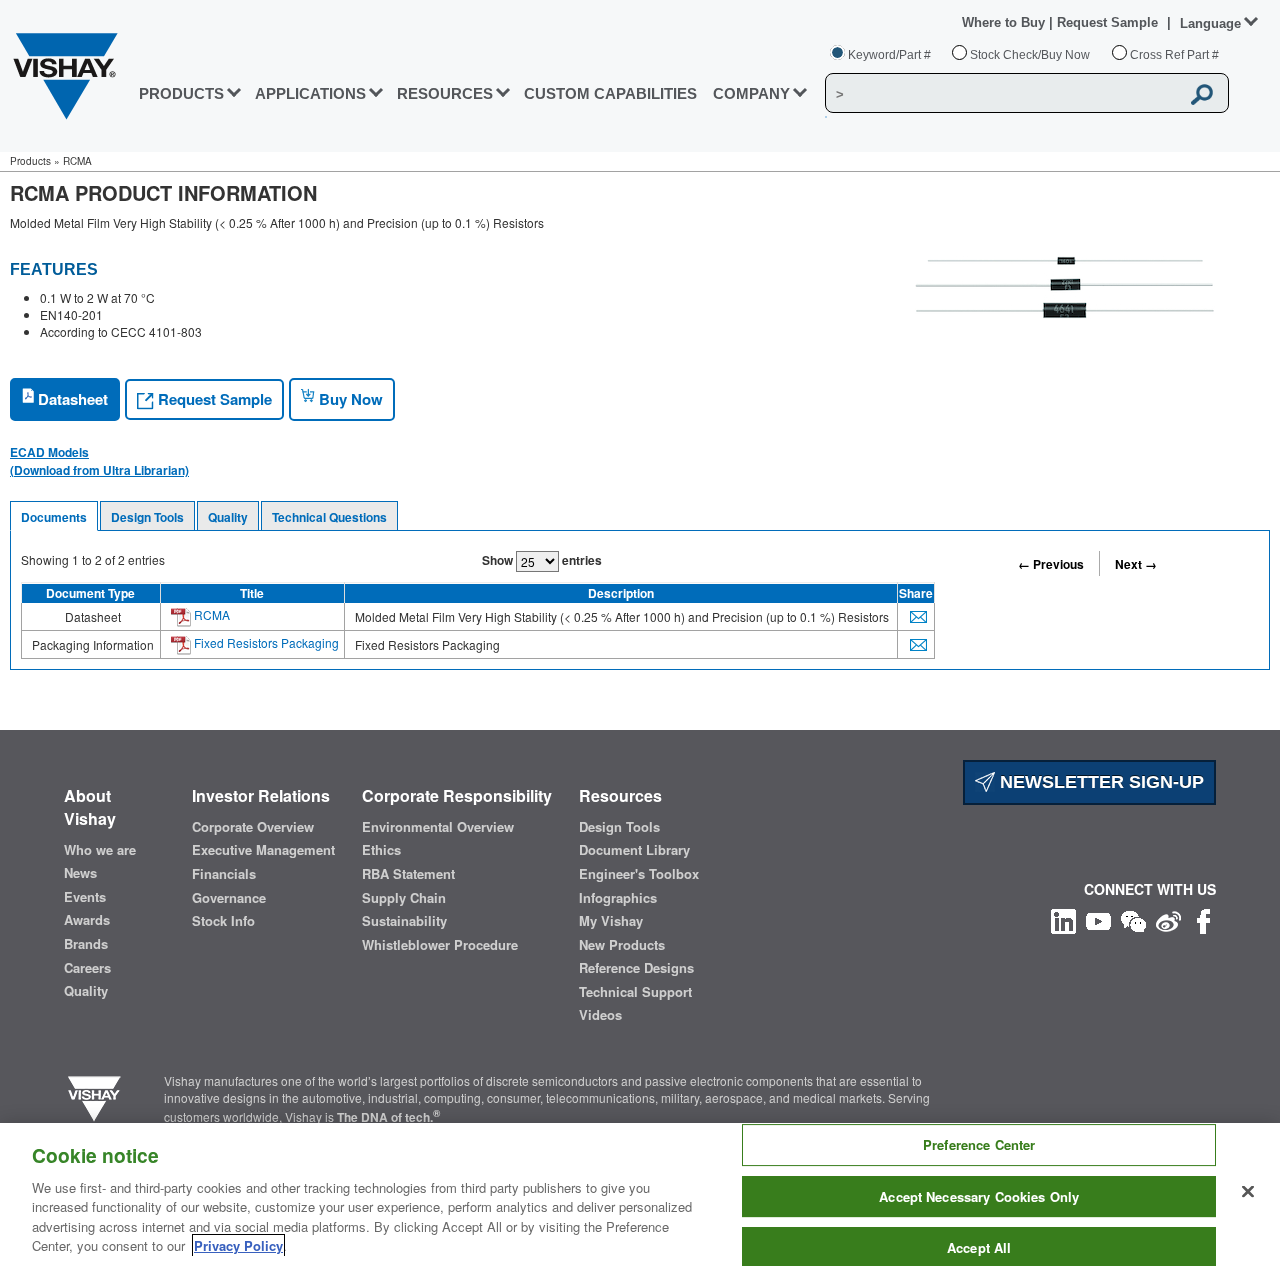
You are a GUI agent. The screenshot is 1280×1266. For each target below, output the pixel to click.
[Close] (1248, 1192)
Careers (87, 968)
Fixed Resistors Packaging (265, 642)
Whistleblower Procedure (440, 945)
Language (1210, 23)
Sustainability (404, 921)
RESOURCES (445, 93)
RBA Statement (408, 874)
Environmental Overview (438, 827)
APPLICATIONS (310, 93)
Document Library (634, 850)
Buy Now (349, 399)
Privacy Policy (238, 1245)
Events (85, 897)
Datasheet (71, 399)
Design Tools (147, 517)
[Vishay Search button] (1203, 94)
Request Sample (213, 399)
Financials (224, 874)
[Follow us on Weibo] (1168, 918)
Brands (86, 944)
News (80, 873)
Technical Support (635, 992)
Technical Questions (329, 517)
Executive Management (263, 850)
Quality (228, 517)
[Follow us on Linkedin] (1063, 918)
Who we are (100, 850)
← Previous (1051, 564)
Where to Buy (1005, 22)
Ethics (381, 850)
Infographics (618, 898)
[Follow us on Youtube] (1098, 918)
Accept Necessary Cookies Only (979, 1196)
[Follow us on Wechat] (1133, 918)
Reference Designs (636, 968)
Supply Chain (404, 898)
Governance (229, 898)
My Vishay (611, 921)
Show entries (542, 560)
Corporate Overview (253, 827)
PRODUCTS (181, 93)
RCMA (210, 614)
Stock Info (223, 921)
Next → (1136, 564)
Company (751, 93)
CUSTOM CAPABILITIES (610, 93)
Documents (54, 517)
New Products (622, 945)
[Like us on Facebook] (1203, 918)
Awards (87, 920)
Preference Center (979, 1145)
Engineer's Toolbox (639, 874)
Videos (600, 1015)
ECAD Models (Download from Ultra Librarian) (99, 461)
